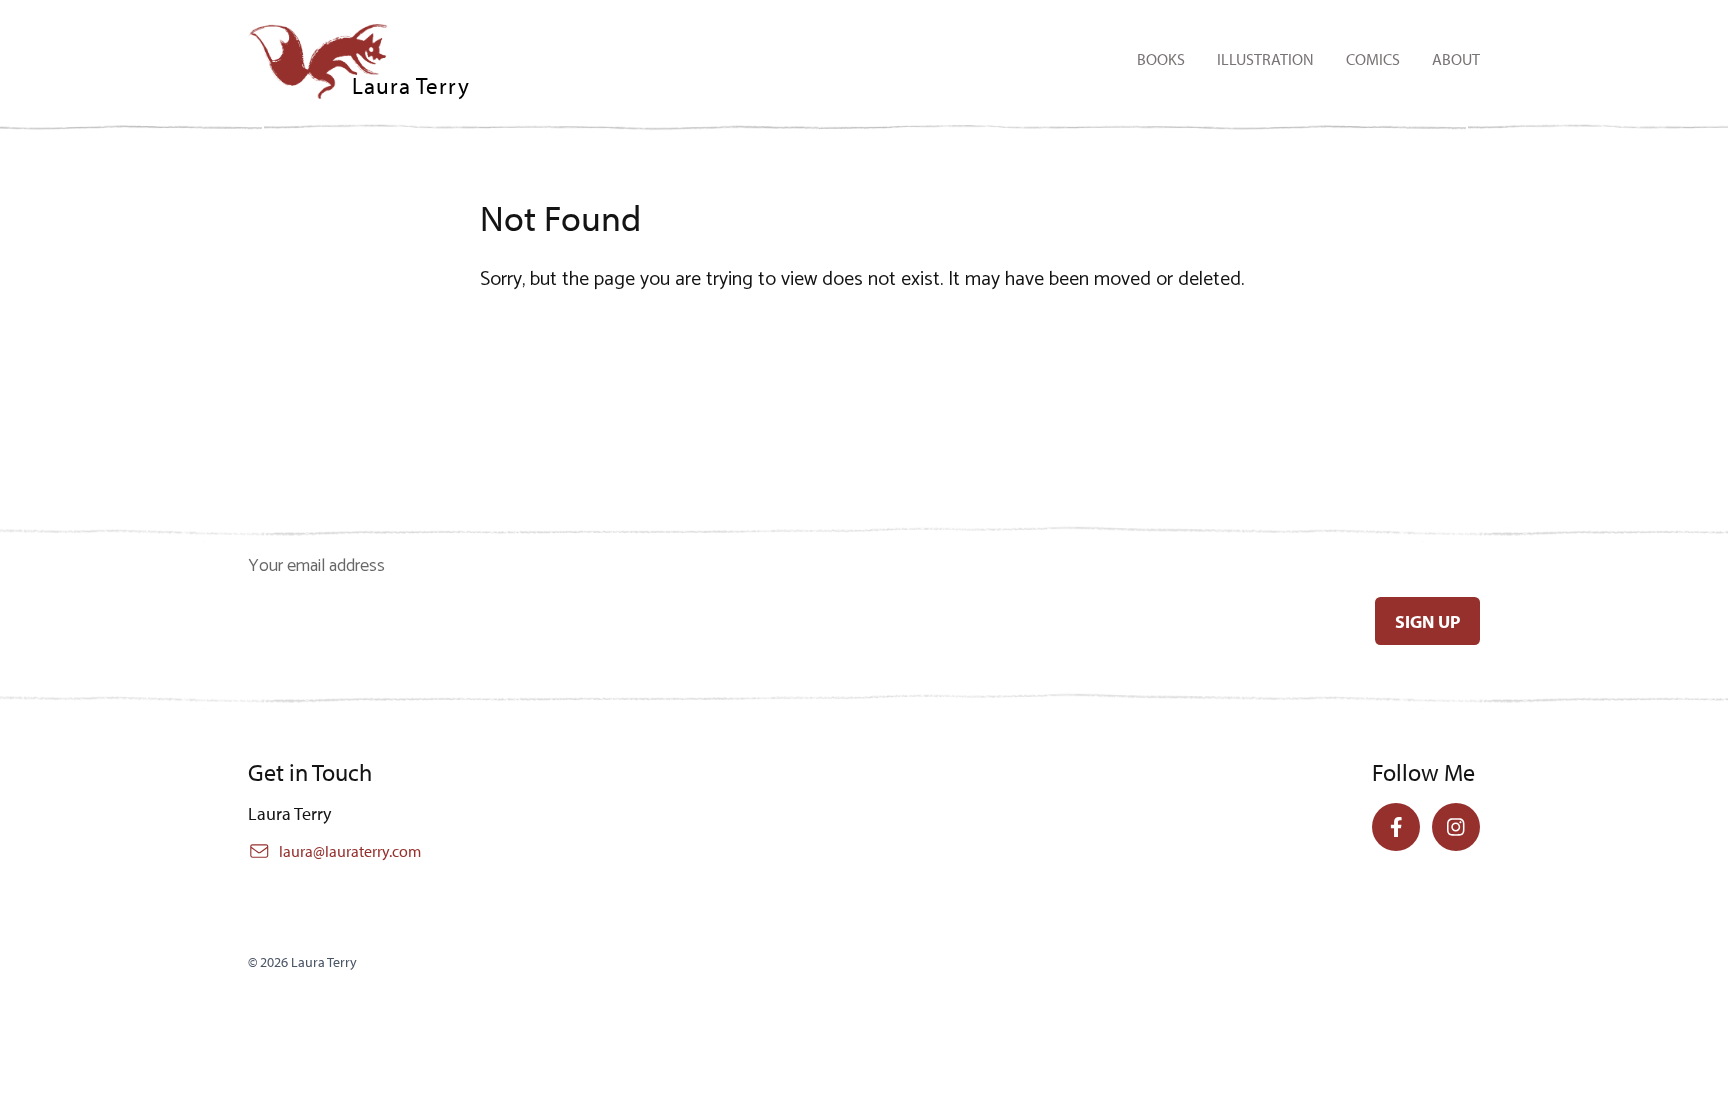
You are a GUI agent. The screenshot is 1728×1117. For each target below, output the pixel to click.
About (1456, 59)
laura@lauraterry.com (350, 851)
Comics (1373, 59)
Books (1161, 59)
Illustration (1265, 59)
